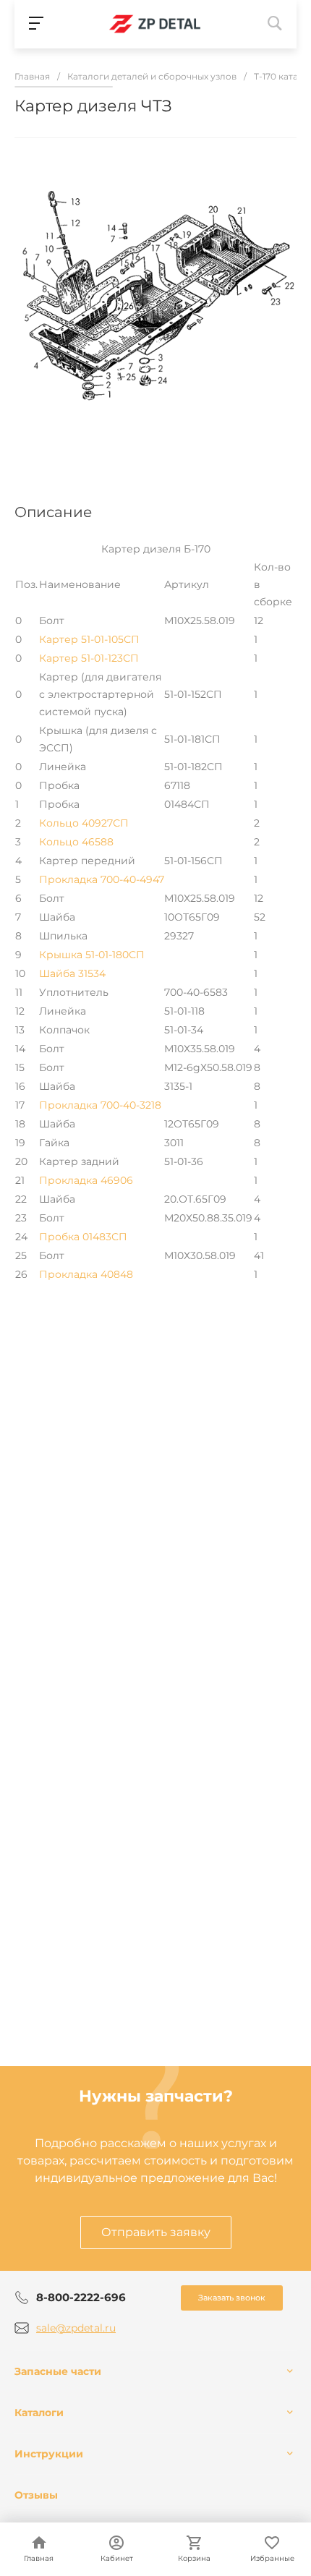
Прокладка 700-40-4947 (102, 879)
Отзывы (36, 2495)
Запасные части (58, 2371)
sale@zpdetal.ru (76, 2328)
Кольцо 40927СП (84, 823)
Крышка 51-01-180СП (92, 955)
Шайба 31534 (72, 973)
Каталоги (39, 2413)
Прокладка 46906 (86, 1180)
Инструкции (49, 2454)
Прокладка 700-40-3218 (100, 1105)
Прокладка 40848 (86, 1274)
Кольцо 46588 (76, 842)
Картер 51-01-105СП (89, 639)
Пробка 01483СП (83, 1237)
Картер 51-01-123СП (89, 658)
